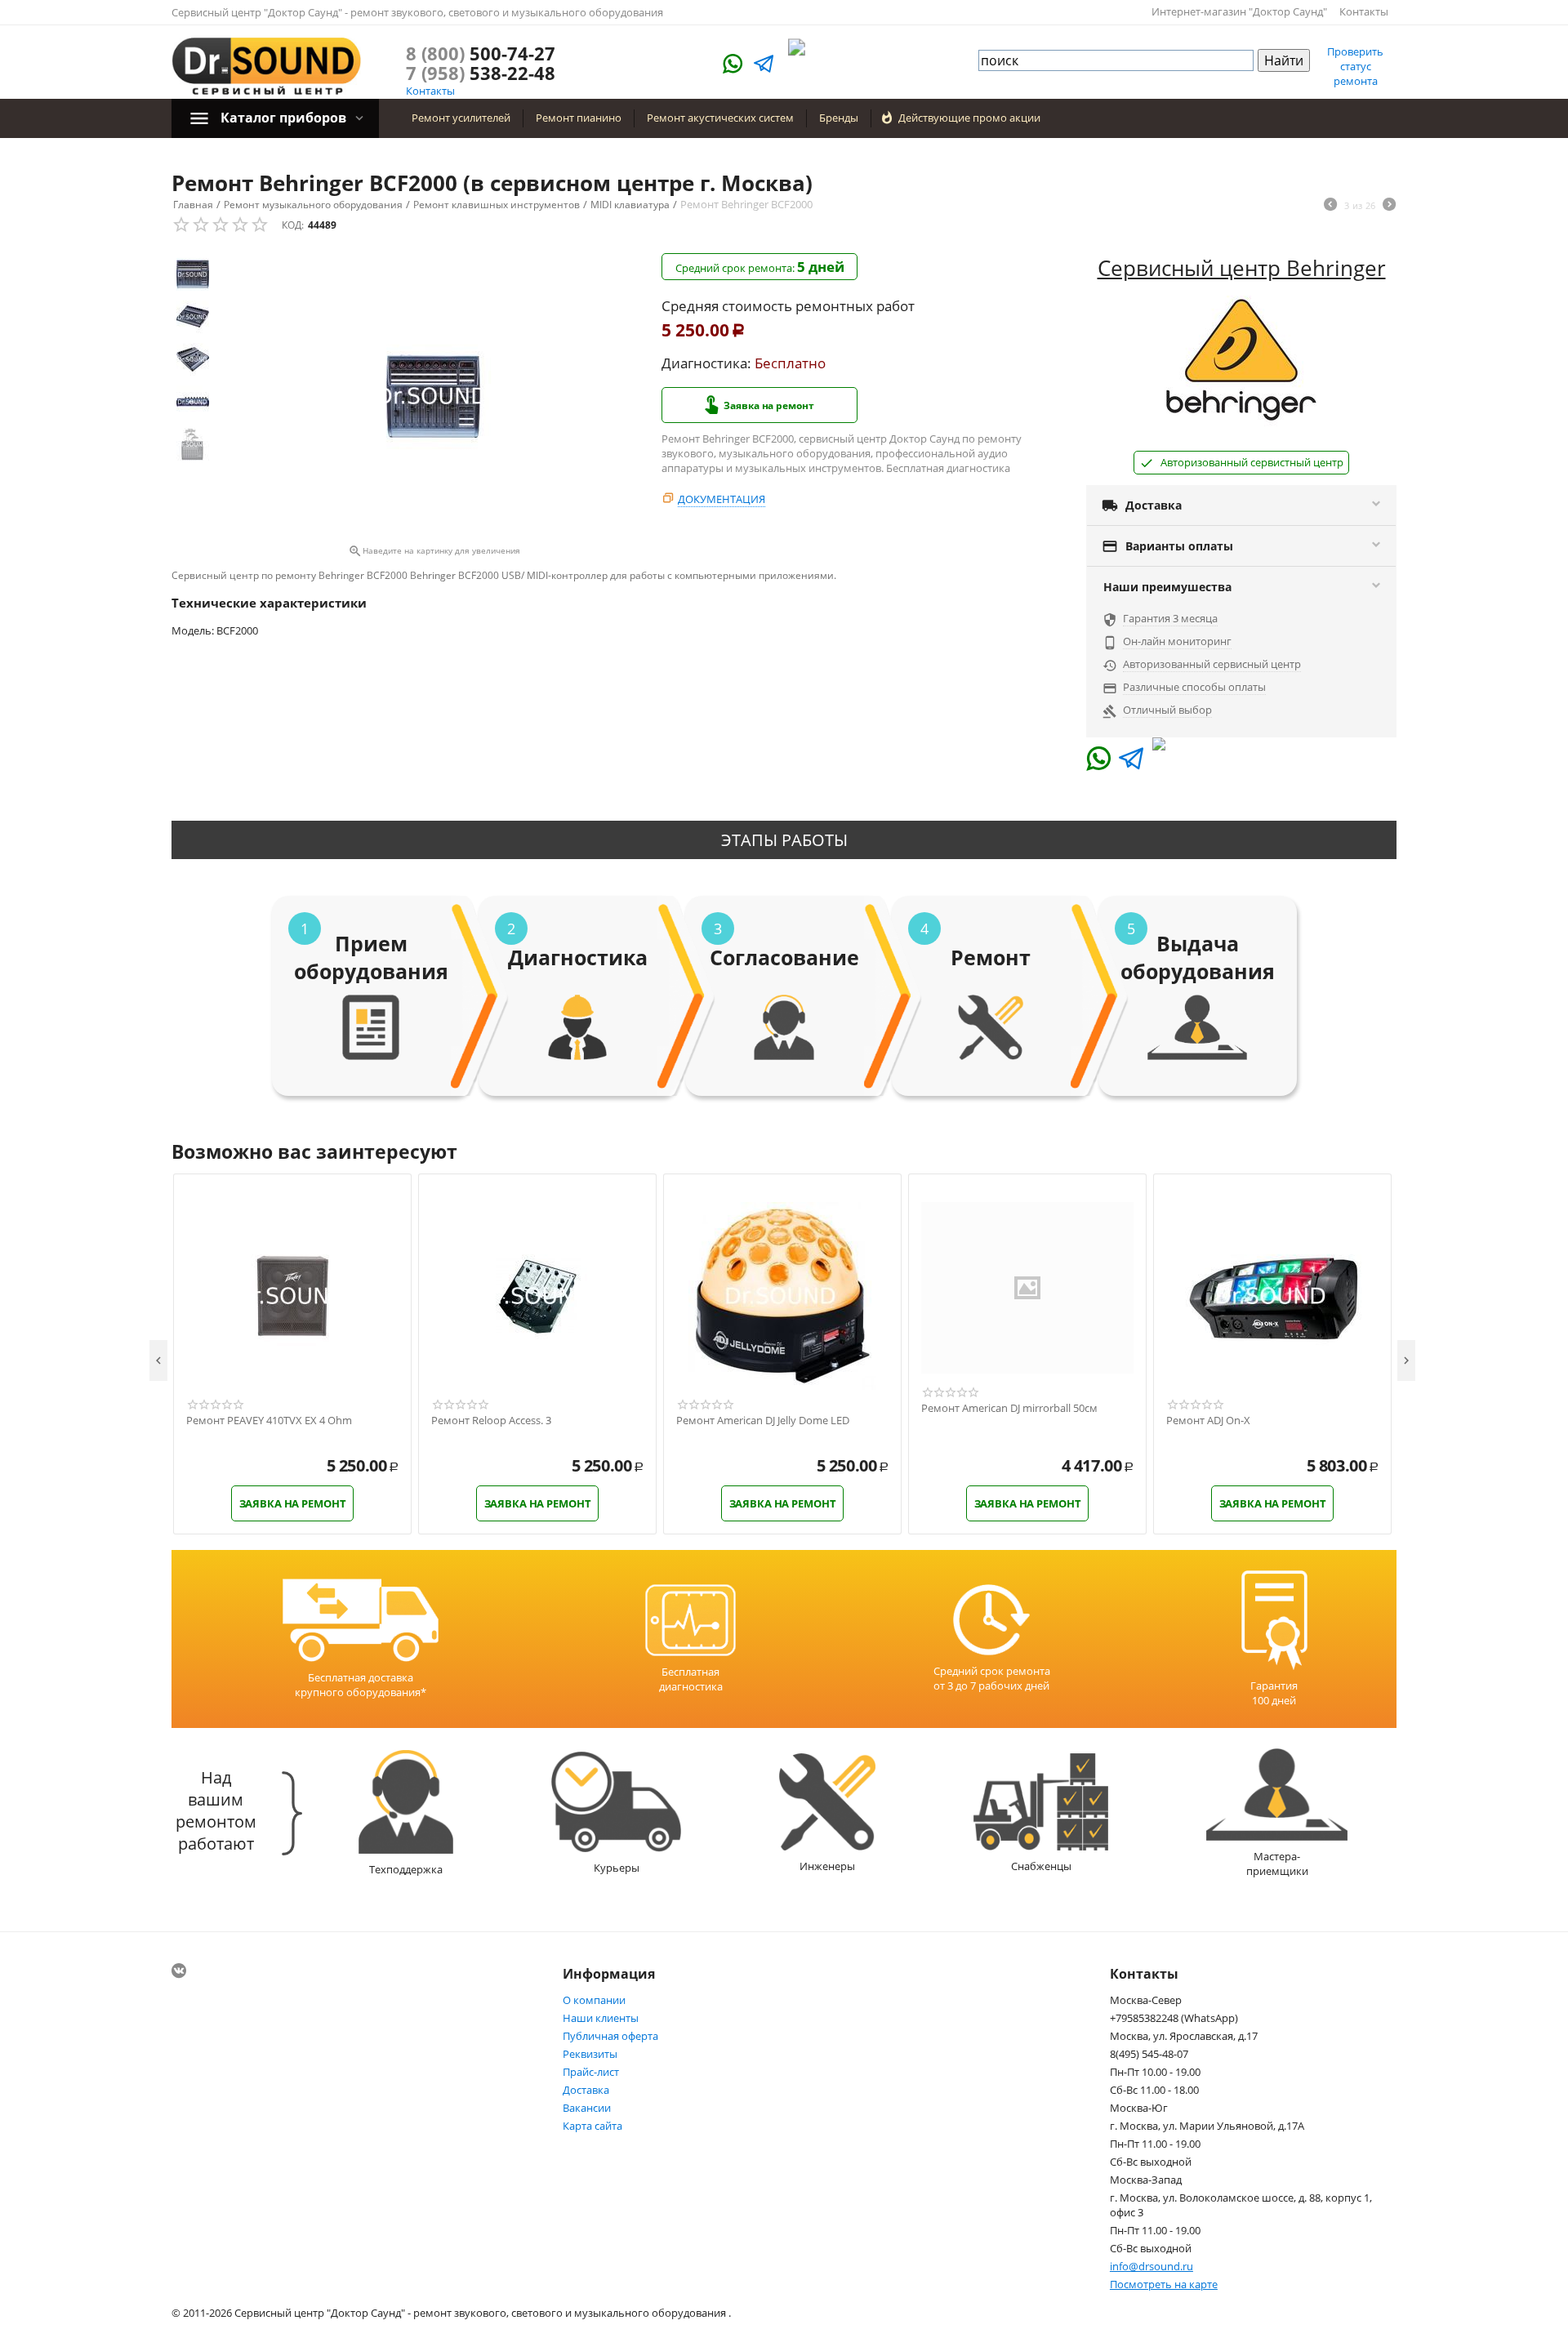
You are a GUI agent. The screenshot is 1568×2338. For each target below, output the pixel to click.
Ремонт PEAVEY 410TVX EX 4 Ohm (269, 1421)
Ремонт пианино (579, 118)
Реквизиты (590, 2054)
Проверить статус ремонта (1355, 66)
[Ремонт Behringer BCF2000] (434, 396)
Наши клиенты (601, 2018)
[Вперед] (1389, 206)
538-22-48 (481, 73)
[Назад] (1330, 206)
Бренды (839, 118)
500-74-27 (481, 53)
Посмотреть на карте (1164, 2284)
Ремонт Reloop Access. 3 (491, 1421)
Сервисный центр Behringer (1242, 268)
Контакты (1364, 11)
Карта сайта (592, 2126)
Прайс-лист (591, 2072)
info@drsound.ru (1151, 2266)
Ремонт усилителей (461, 118)
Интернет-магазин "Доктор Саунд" (1239, 11)
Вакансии (587, 2108)
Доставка (586, 2090)
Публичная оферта (610, 2036)
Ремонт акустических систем (720, 118)
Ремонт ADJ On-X (1208, 1421)
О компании (594, 2000)
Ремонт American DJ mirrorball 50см (1009, 1409)
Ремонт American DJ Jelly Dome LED (763, 1421)
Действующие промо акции (969, 118)
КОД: (293, 225)
